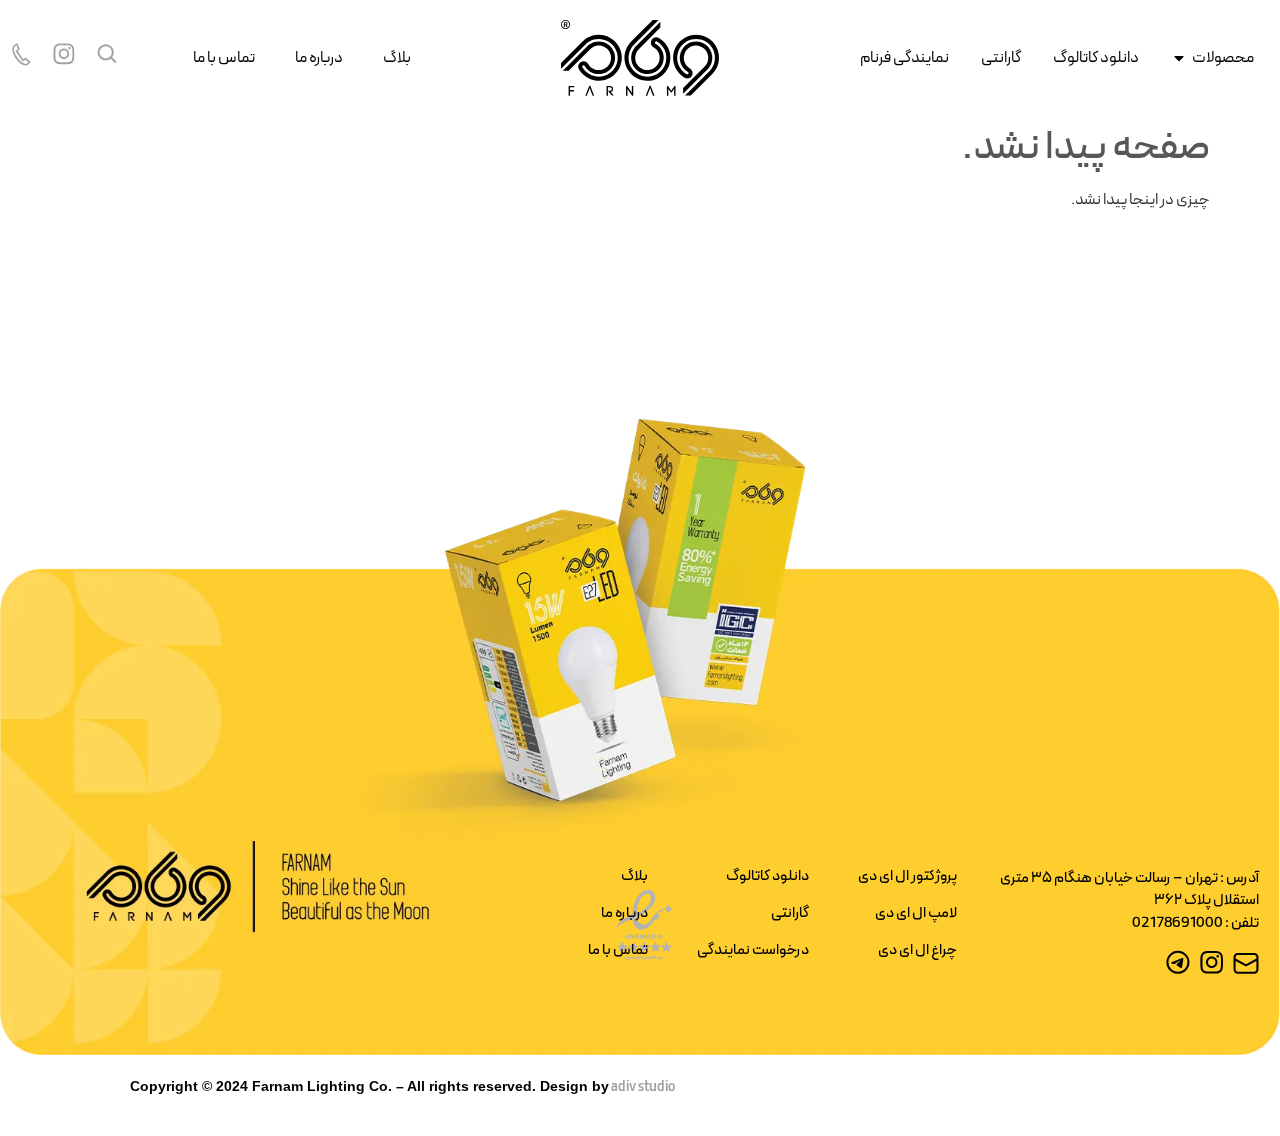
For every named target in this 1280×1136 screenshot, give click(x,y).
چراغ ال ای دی (917, 950)
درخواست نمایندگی (753, 950)
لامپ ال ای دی (916, 913)
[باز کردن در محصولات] (1179, 58)
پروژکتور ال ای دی (907, 876)
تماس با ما (224, 58)
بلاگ (397, 58)
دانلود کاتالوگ (767, 876)
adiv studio (642, 1087)
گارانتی (790, 913)
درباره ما (319, 58)
